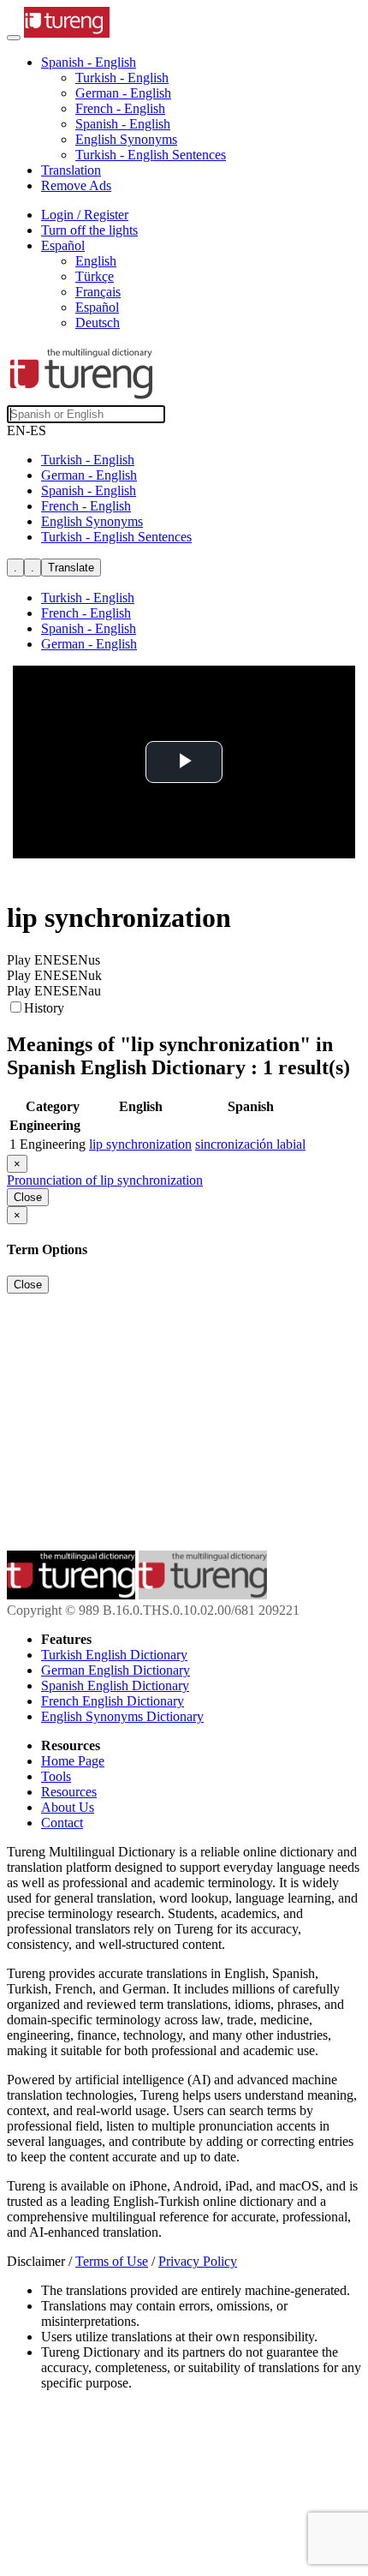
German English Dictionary (116, 1670)
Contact (62, 1823)
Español (97, 307)
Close (28, 1197)
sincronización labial (250, 1144)
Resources (69, 1792)
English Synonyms (126, 139)
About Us (68, 1807)
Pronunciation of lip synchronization (105, 1180)
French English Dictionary (113, 1701)
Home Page (73, 1761)
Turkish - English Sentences (151, 155)
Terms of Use (112, 2261)
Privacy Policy (198, 2261)
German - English (123, 93)
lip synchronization (140, 1144)
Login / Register (85, 215)
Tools (56, 1776)
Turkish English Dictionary (114, 1655)
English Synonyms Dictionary (122, 1716)
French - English (120, 108)
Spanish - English (123, 124)
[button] (89, 62)
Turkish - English (122, 78)
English (96, 261)
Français (98, 292)
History (44, 1008)
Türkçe (95, 276)
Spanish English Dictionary (115, 1685)
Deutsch (98, 323)
